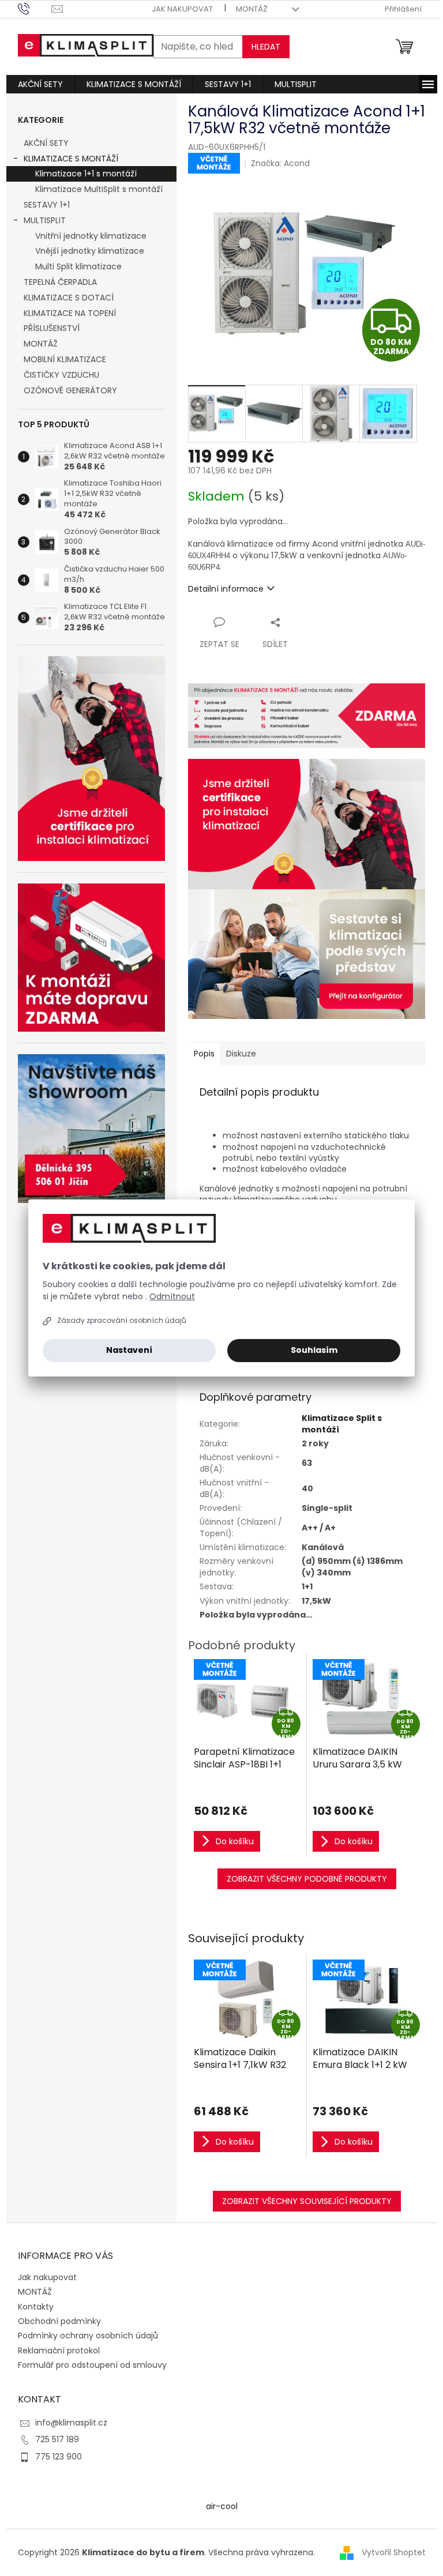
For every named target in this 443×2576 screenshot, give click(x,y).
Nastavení (129, 1350)
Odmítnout (172, 1296)
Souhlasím (314, 1350)
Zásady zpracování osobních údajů (122, 1320)
